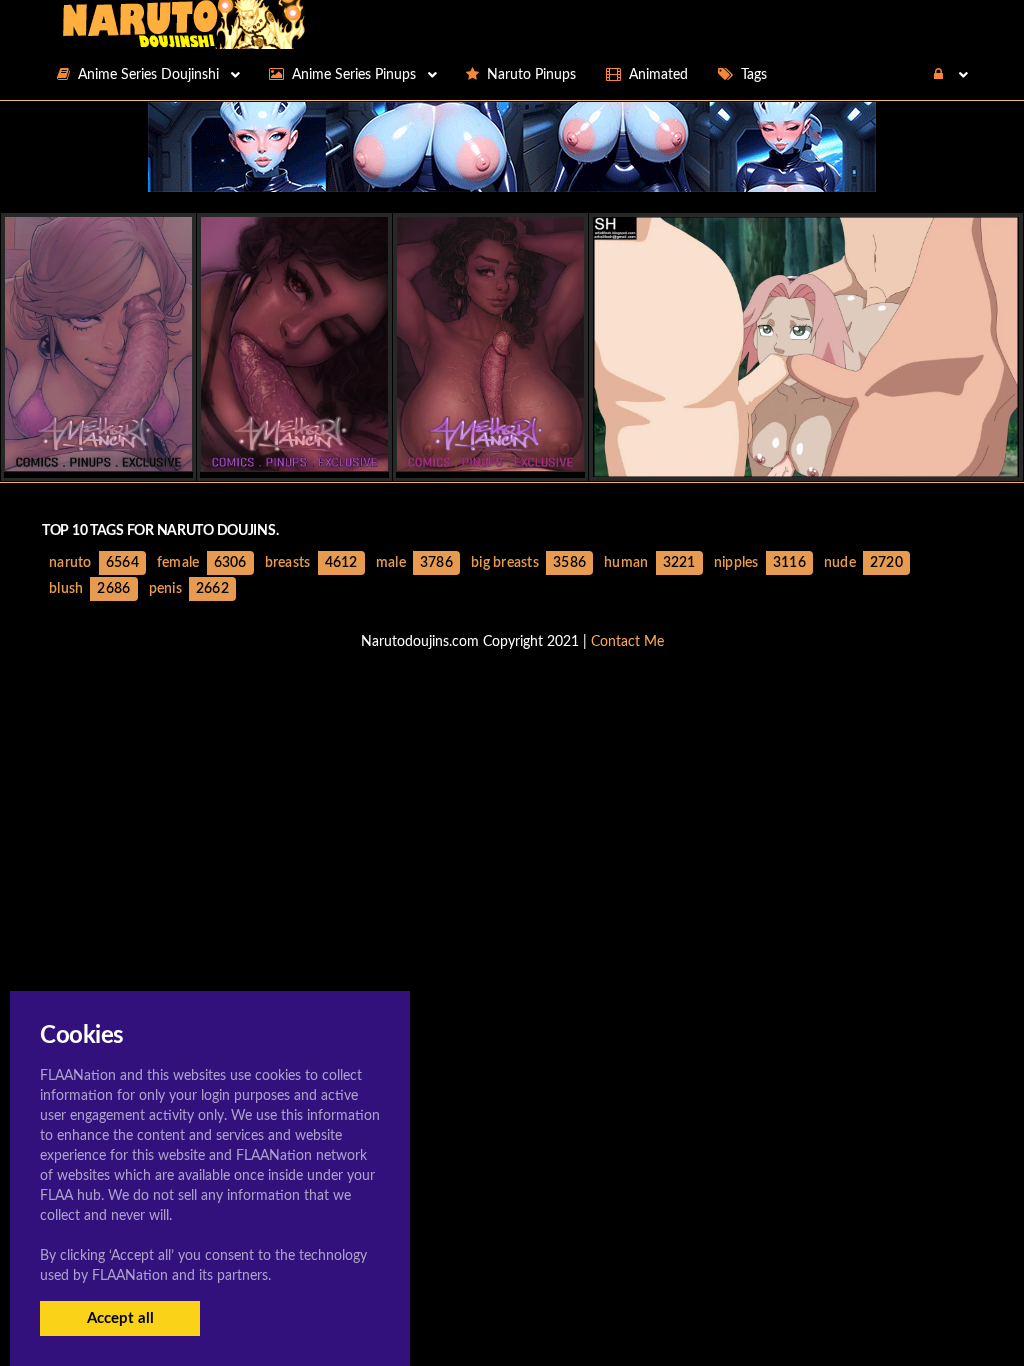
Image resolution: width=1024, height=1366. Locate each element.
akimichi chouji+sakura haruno (806, 459)
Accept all (120, 1318)
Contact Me (627, 642)
